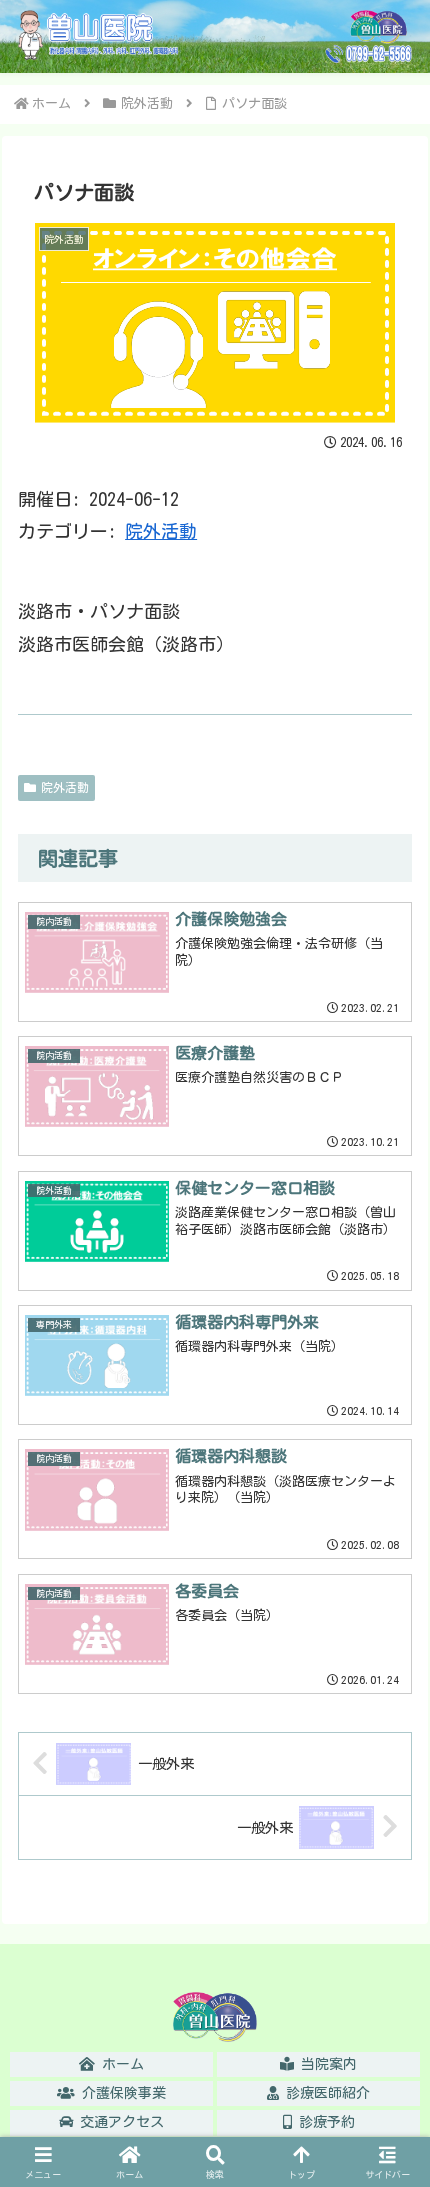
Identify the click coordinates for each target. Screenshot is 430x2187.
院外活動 (161, 531)
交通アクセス (118, 2122)
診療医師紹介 (324, 2093)
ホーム (119, 2064)
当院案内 (325, 2064)
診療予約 (323, 2122)
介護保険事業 (120, 2093)
